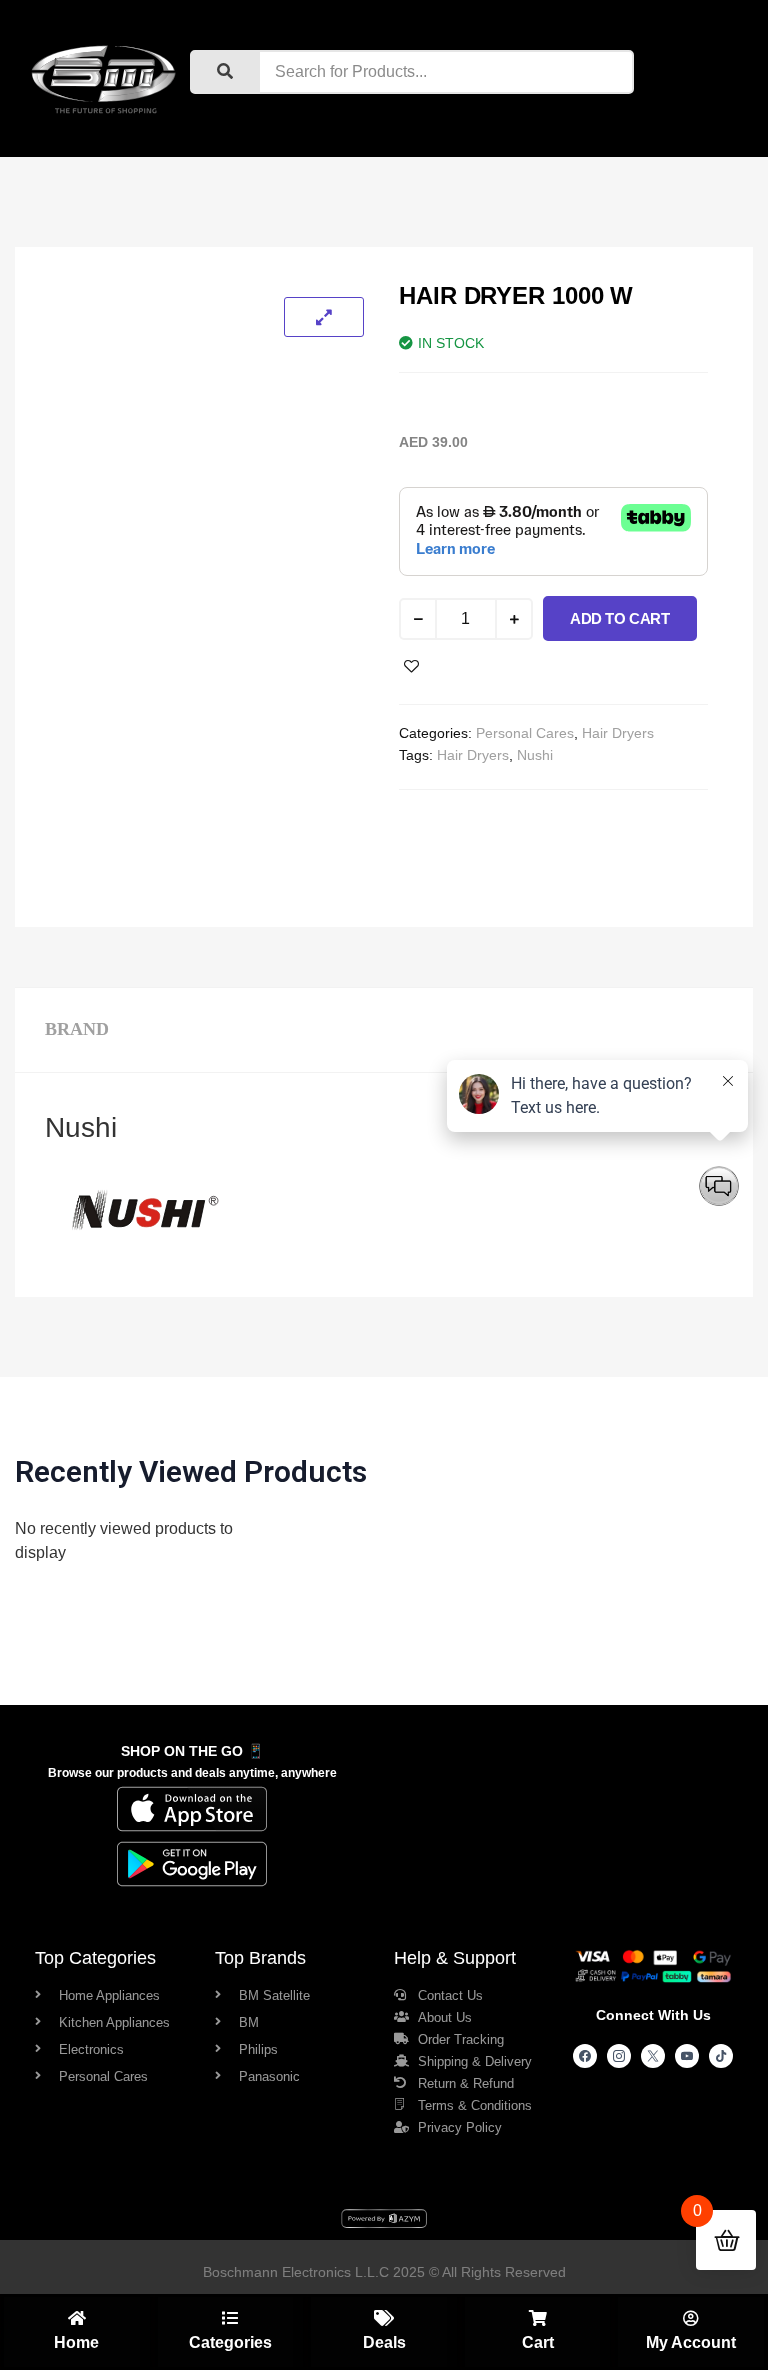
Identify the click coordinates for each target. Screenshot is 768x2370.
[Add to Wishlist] (411, 666)
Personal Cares (525, 733)
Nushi (535, 755)
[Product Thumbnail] (324, 317)
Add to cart (620, 618)
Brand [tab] (77, 1029)
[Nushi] (145, 1254)
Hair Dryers (618, 733)
